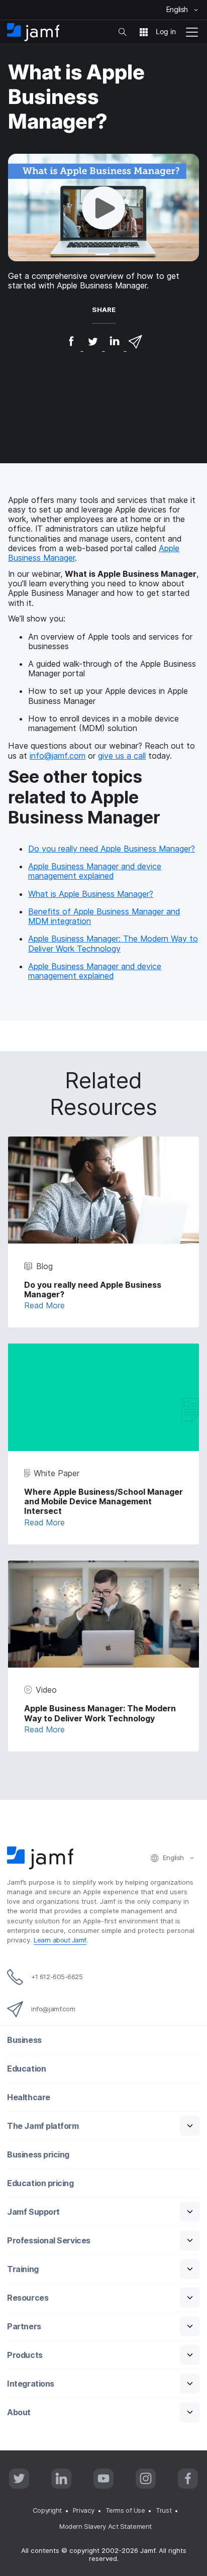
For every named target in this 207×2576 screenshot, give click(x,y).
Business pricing (38, 2155)
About (19, 2412)
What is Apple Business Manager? (91, 894)
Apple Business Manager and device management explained (95, 871)
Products (25, 2355)
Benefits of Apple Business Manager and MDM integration (104, 916)
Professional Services (49, 2241)
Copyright (47, 2510)
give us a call (122, 756)
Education (26, 2069)
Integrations (31, 2384)
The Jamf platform (43, 2126)
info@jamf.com (58, 756)
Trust (164, 2510)
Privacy (84, 2510)
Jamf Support (33, 2212)
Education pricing (40, 2183)
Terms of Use (125, 2510)
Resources (28, 2298)
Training (23, 2269)
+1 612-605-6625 (57, 1977)
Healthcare (29, 2097)
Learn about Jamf (60, 1940)
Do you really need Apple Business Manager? (112, 849)
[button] (103, 208)
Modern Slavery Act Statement (105, 2526)
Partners (24, 2327)
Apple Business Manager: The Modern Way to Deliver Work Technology (113, 943)
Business (24, 2040)
